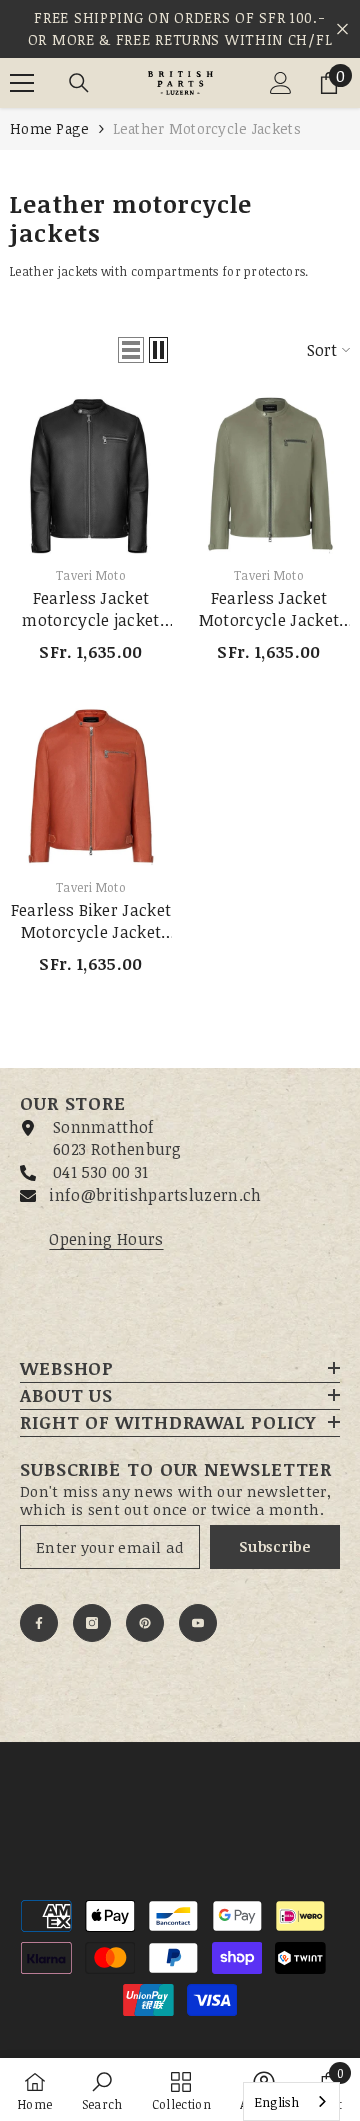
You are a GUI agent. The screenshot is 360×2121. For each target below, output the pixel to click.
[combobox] (291, 2101)
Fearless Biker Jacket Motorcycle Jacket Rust (91, 921)
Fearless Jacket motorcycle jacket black (90, 609)
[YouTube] (198, 1623)
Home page (50, 128)
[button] (131, 350)
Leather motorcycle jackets (207, 128)
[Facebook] (39, 1623)
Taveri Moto (91, 575)
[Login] (281, 83)
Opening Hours (106, 1239)
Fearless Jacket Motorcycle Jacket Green (269, 609)
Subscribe (274, 1546)
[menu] (22, 83)
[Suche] (79, 83)
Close (342, 29)
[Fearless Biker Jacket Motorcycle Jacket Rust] (91, 787)
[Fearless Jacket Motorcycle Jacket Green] (269, 475)
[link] (102, 2089)
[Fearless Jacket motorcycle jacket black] (91, 475)
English (276, 2102)
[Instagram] (92, 1623)
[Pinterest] (145, 1623)
